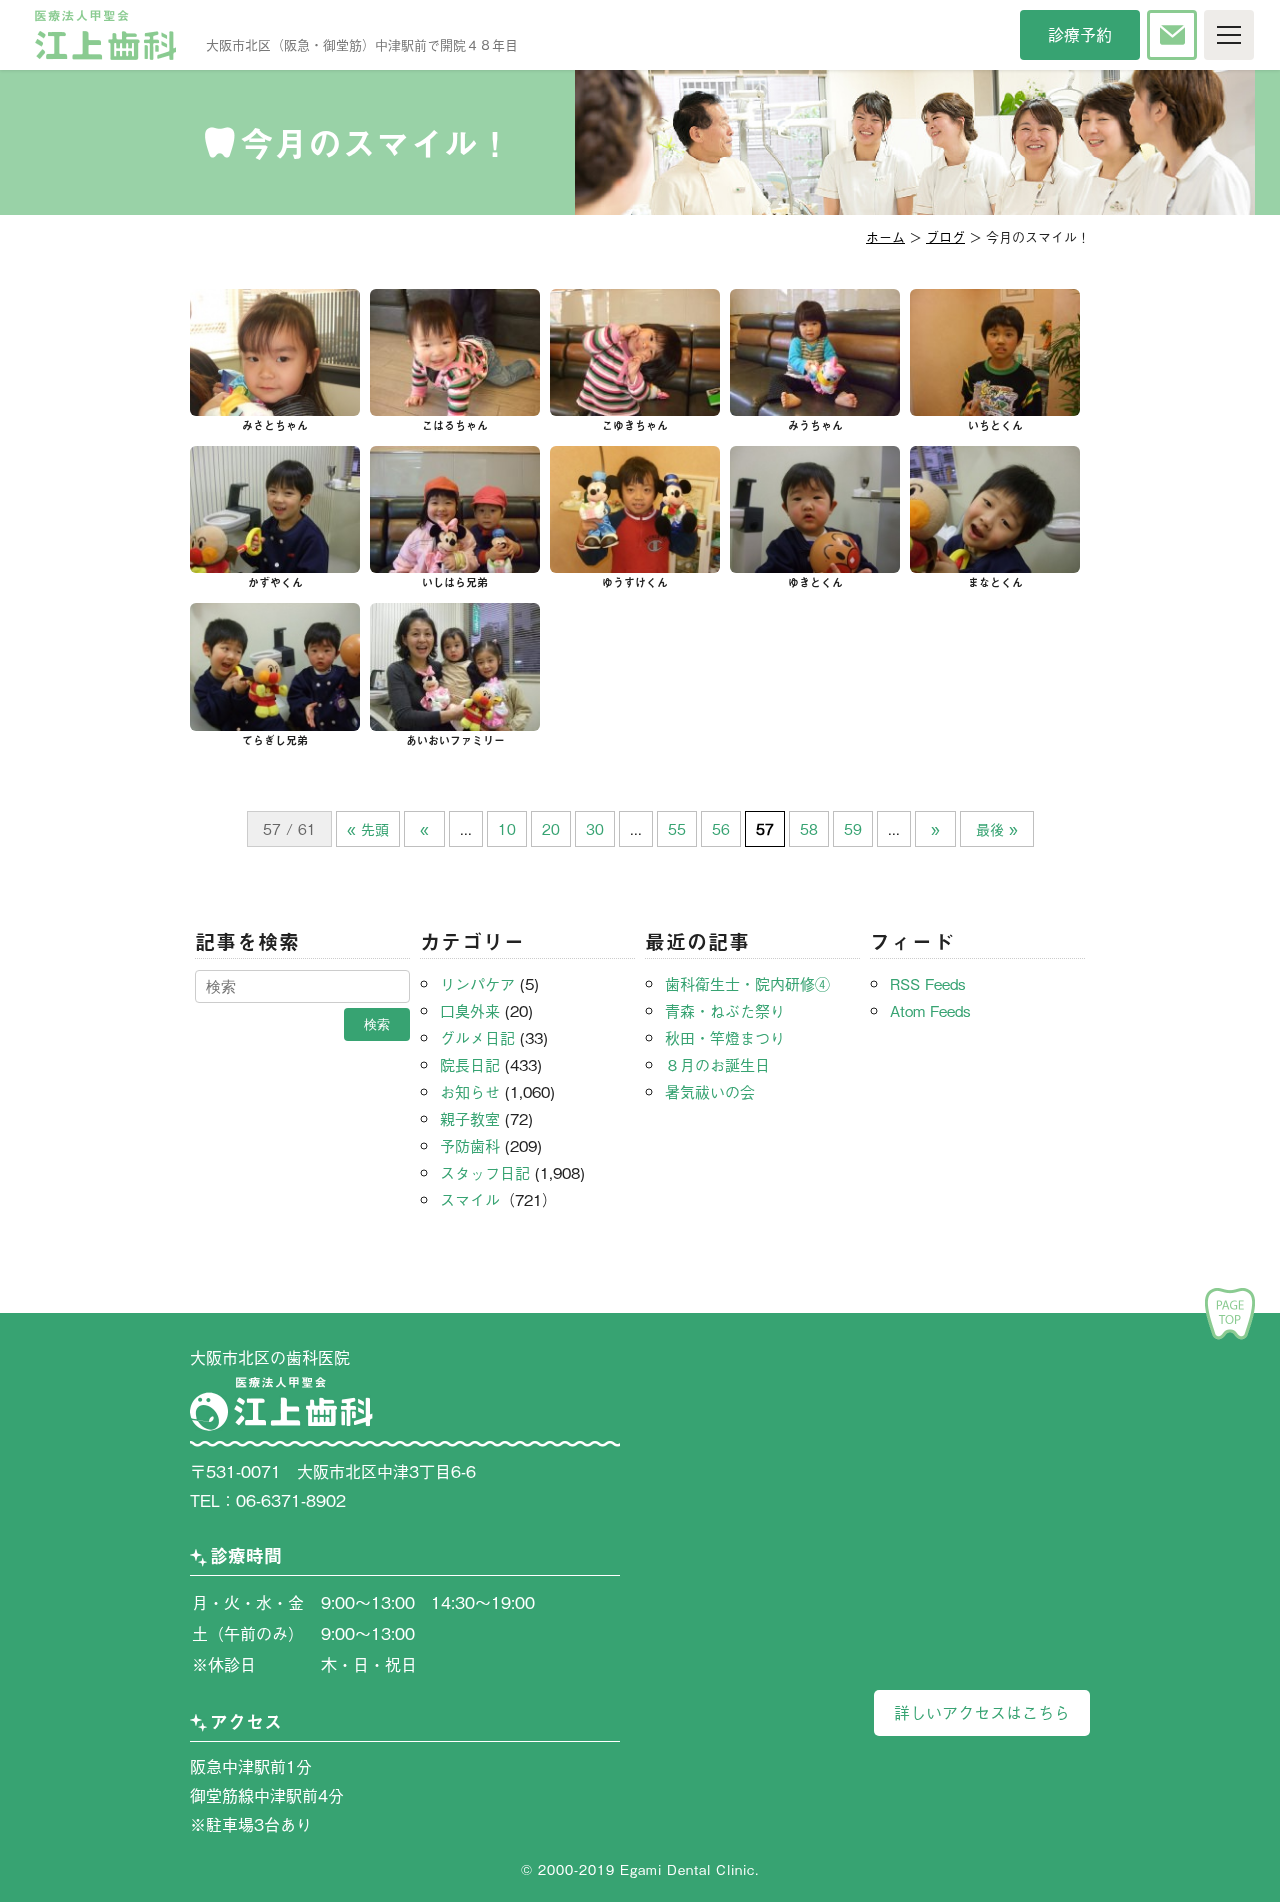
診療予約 (1080, 34)
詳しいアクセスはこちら (982, 1712)
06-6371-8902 (291, 1500)
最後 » (997, 828)
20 (551, 828)
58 (809, 828)
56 (721, 828)
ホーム (885, 236)
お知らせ (470, 1091)
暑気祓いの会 (710, 1091)
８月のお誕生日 (717, 1064)
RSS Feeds (928, 983)
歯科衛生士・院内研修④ (747, 983)
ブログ (945, 236)
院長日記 (470, 1064)
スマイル (470, 1199)
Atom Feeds (930, 1010)
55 (677, 828)
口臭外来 (470, 1010)
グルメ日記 (477, 1037)
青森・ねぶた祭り (725, 1010)
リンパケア (477, 983)
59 (853, 828)
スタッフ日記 (485, 1172)
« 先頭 (368, 828)
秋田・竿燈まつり (725, 1037)
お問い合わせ (1172, 35)
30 (595, 828)
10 (507, 828)
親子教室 (470, 1118)
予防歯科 (470, 1145)
